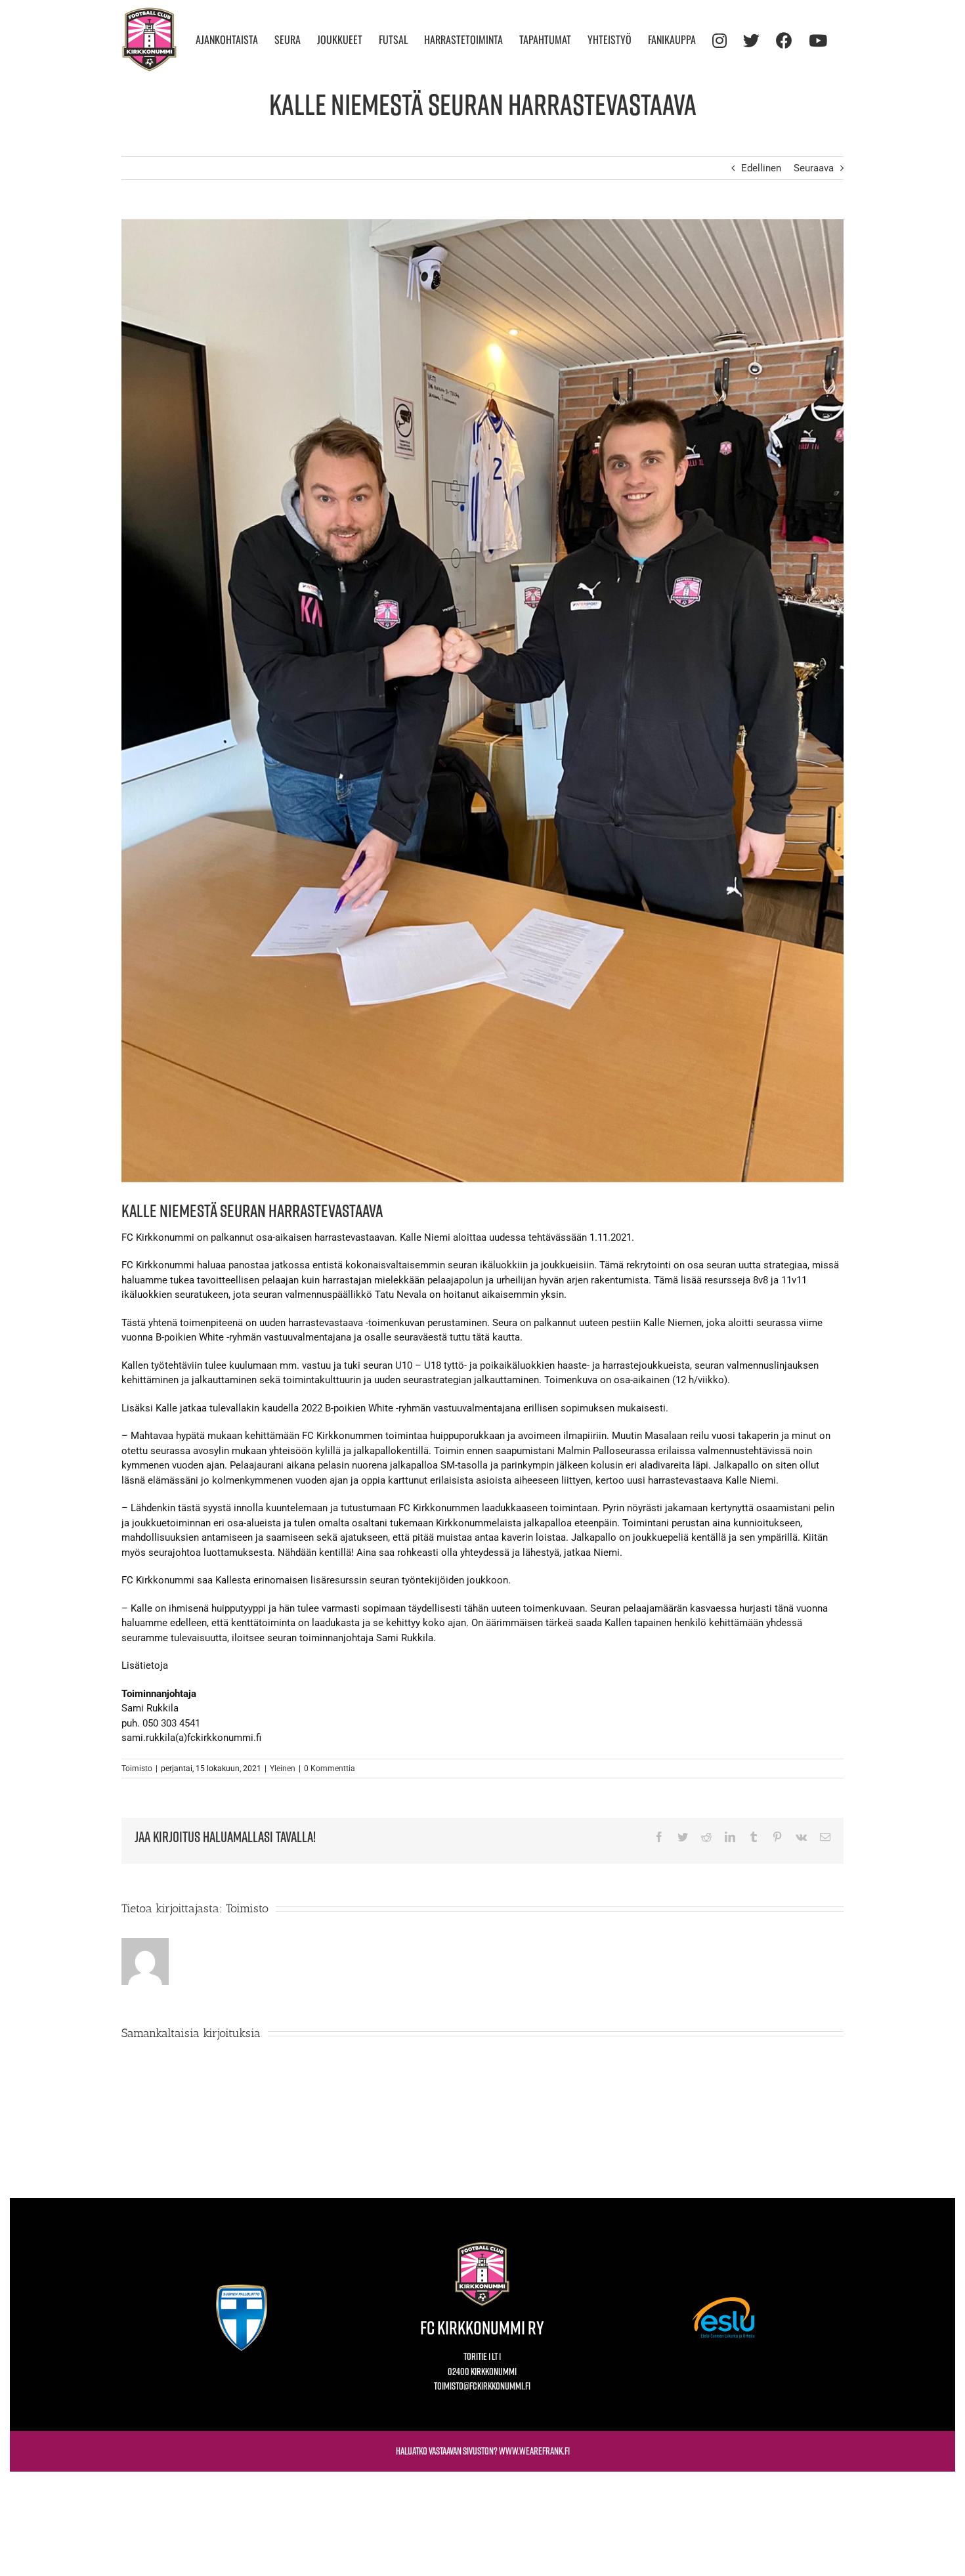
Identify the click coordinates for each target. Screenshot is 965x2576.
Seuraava (814, 168)
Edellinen (761, 168)
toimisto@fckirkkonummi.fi (482, 2386)
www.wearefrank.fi (534, 2451)
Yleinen (283, 1769)
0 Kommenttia (330, 1769)
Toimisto (137, 1769)
